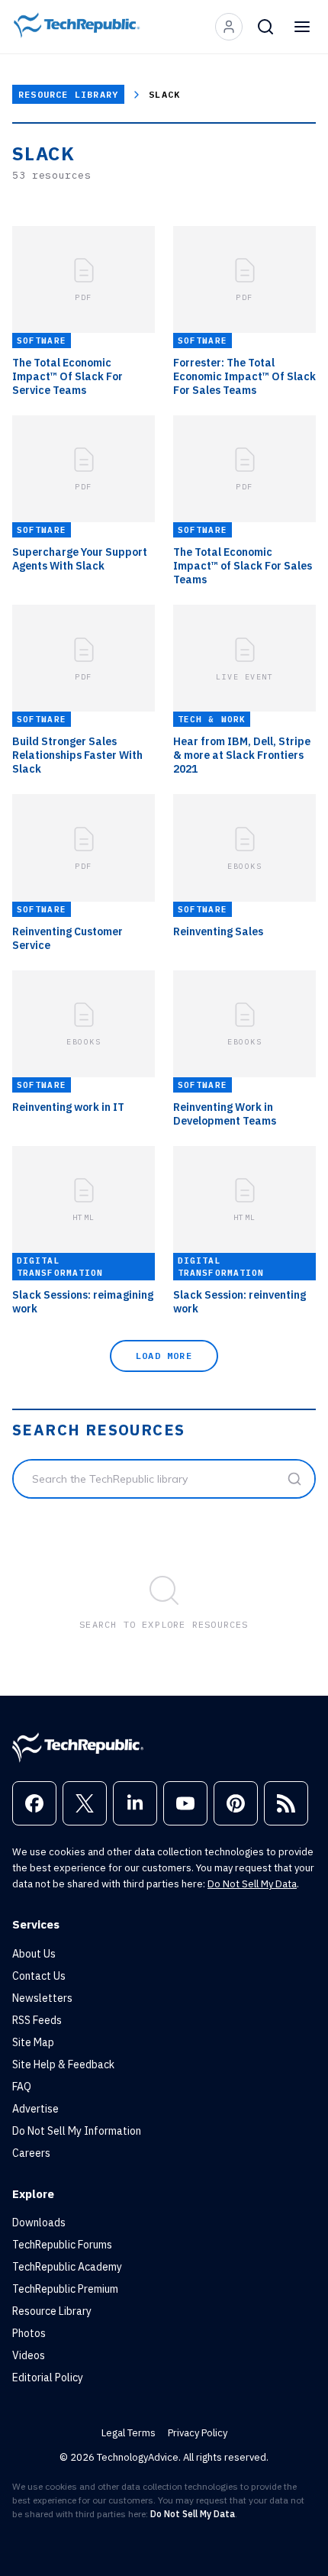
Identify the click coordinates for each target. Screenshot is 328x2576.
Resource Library (68, 94)
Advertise (35, 2109)
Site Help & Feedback (63, 2064)
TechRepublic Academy (67, 2267)
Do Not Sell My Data (252, 1884)
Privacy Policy (198, 2433)
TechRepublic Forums (62, 2245)
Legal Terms (129, 2433)
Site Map (33, 2042)
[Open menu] (302, 27)
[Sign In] (229, 27)
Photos (29, 2333)
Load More (164, 1356)
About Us (34, 1954)
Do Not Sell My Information (77, 2131)
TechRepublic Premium (65, 2289)
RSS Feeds (37, 2020)
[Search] (265, 27)
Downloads (39, 2223)
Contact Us (39, 1976)
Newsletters (42, 1998)
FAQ (22, 2087)
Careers (31, 2153)
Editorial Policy (48, 2377)
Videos (29, 2355)
